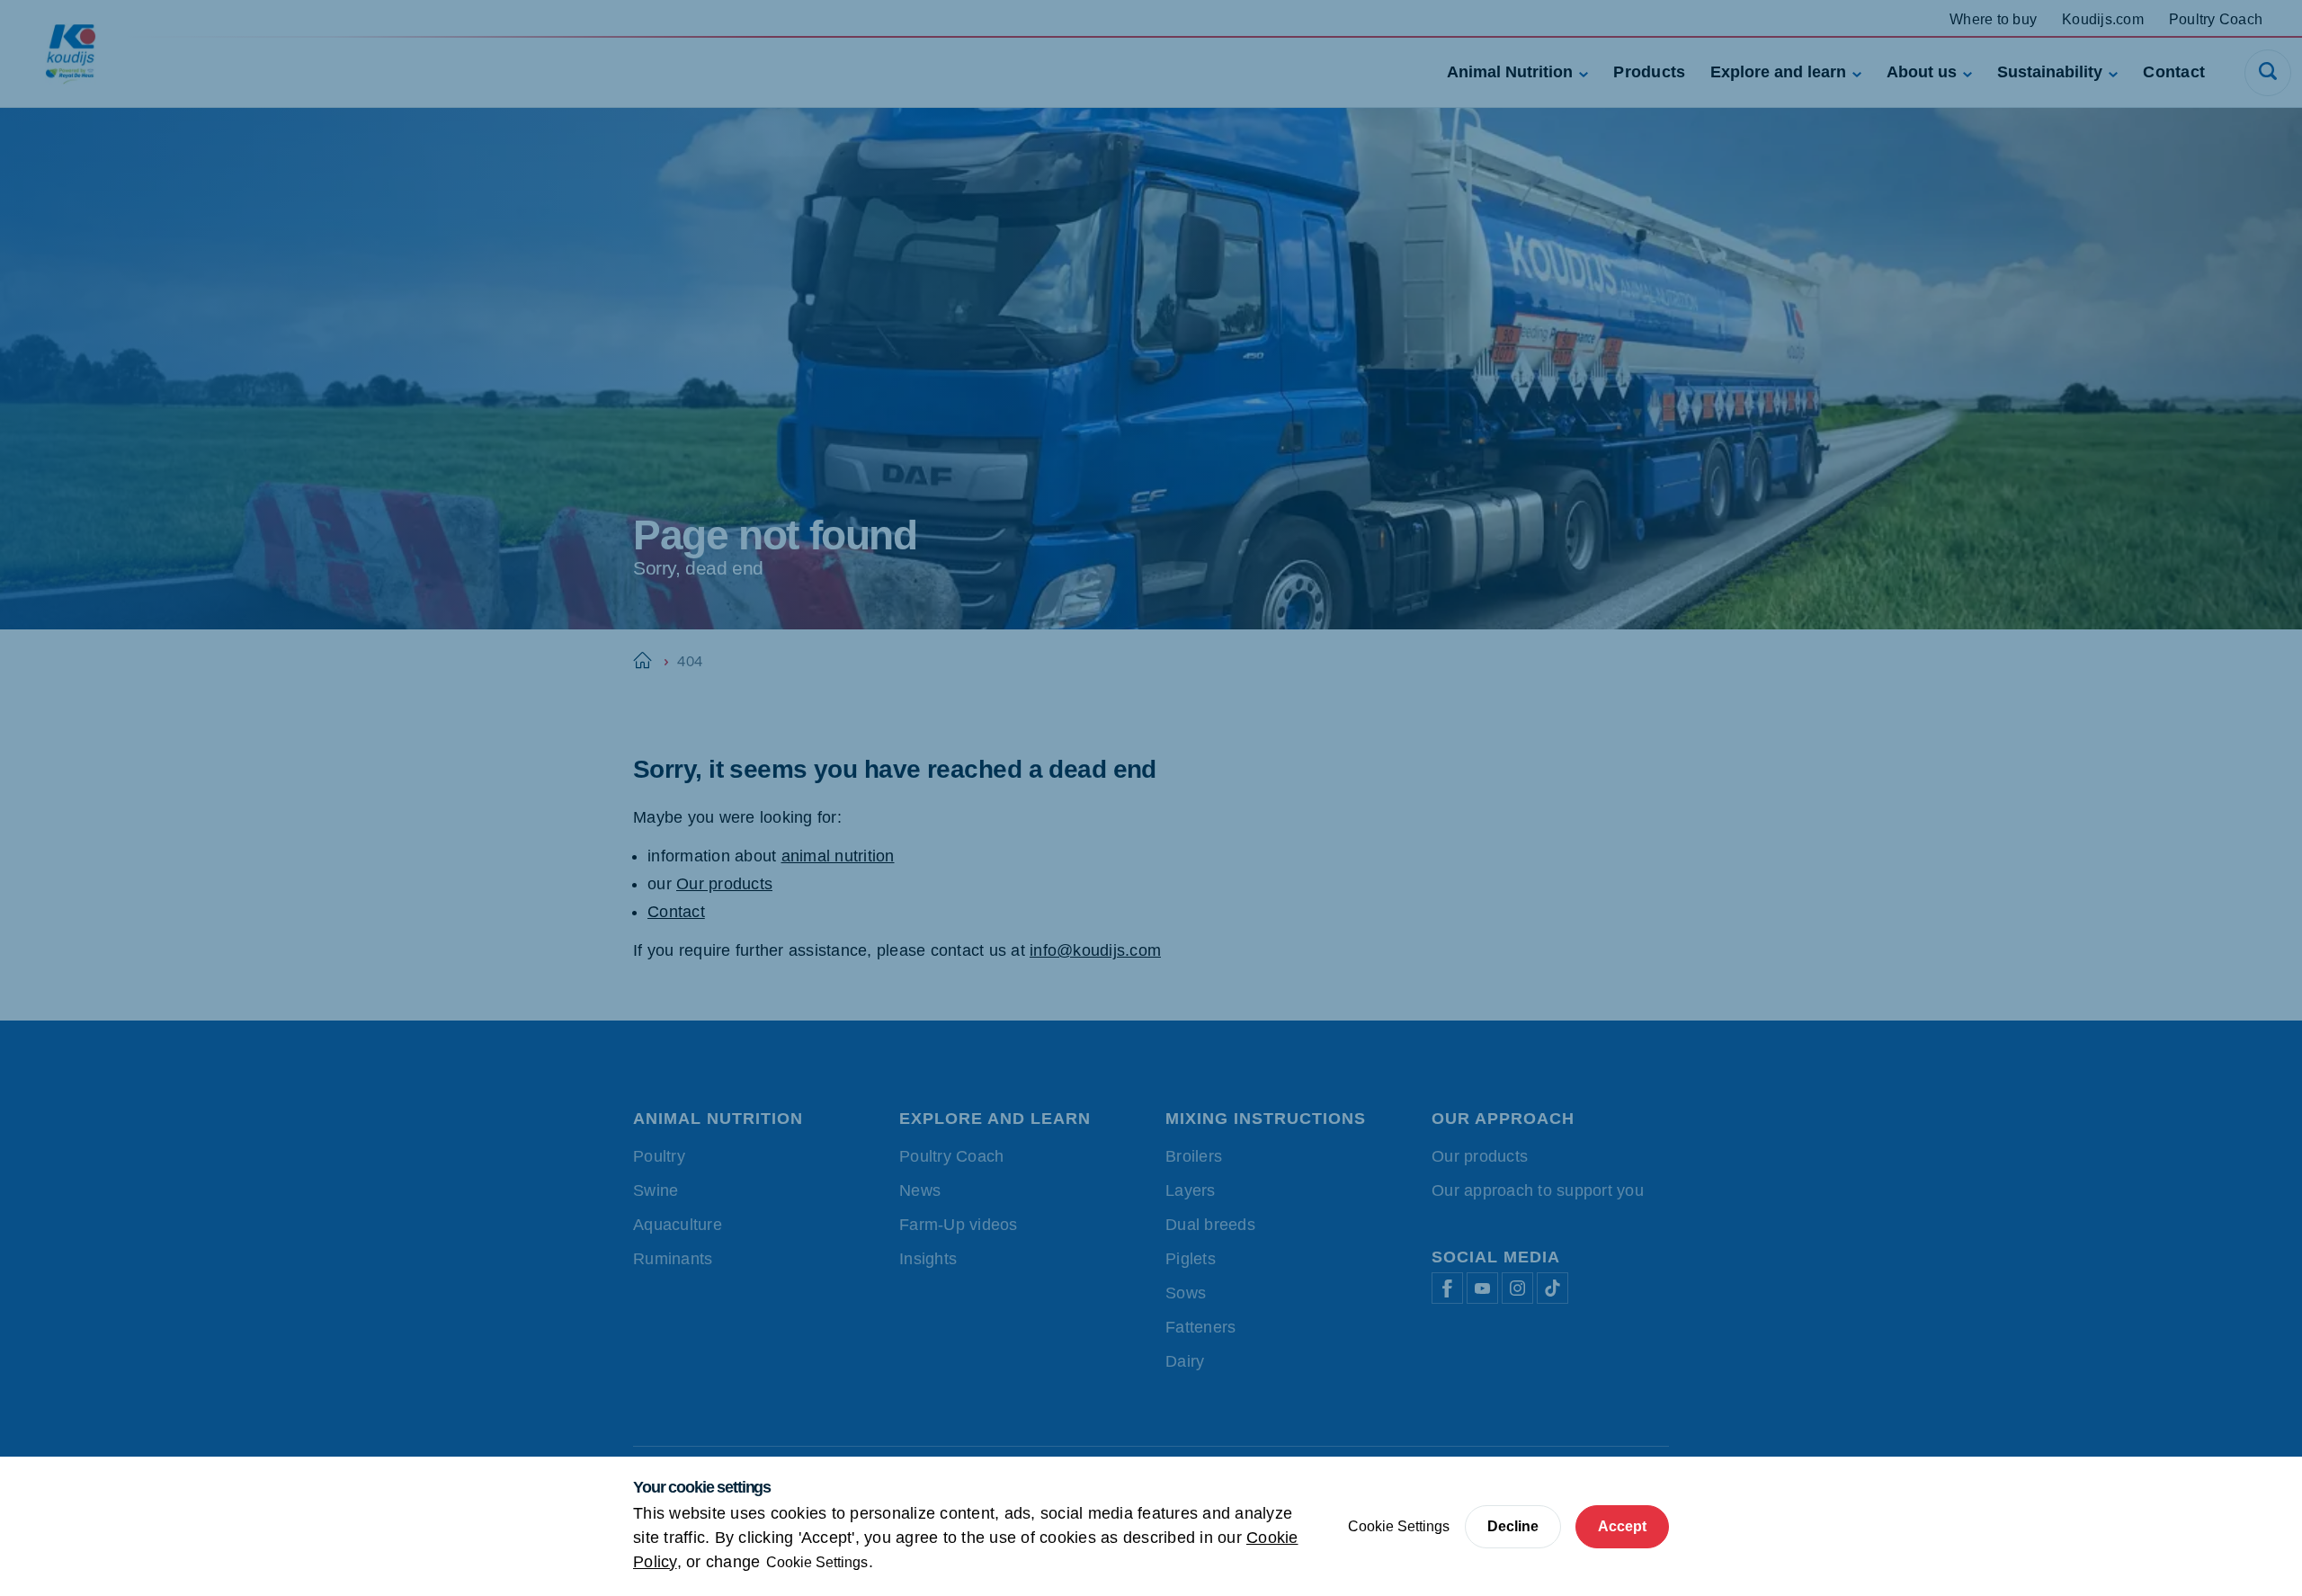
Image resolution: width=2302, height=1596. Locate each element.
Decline (1513, 1526)
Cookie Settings (817, 1562)
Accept (1622, 1526)
